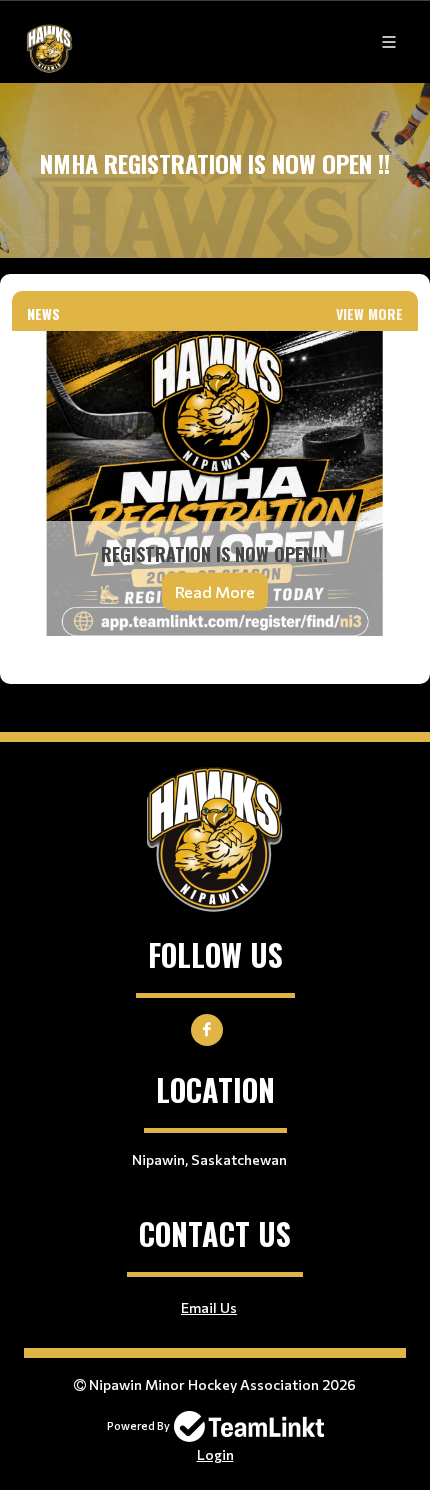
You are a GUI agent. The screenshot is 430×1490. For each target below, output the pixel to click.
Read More (215, 590)
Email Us (209, 1307)
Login (215, 1454)
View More (369, 313)
